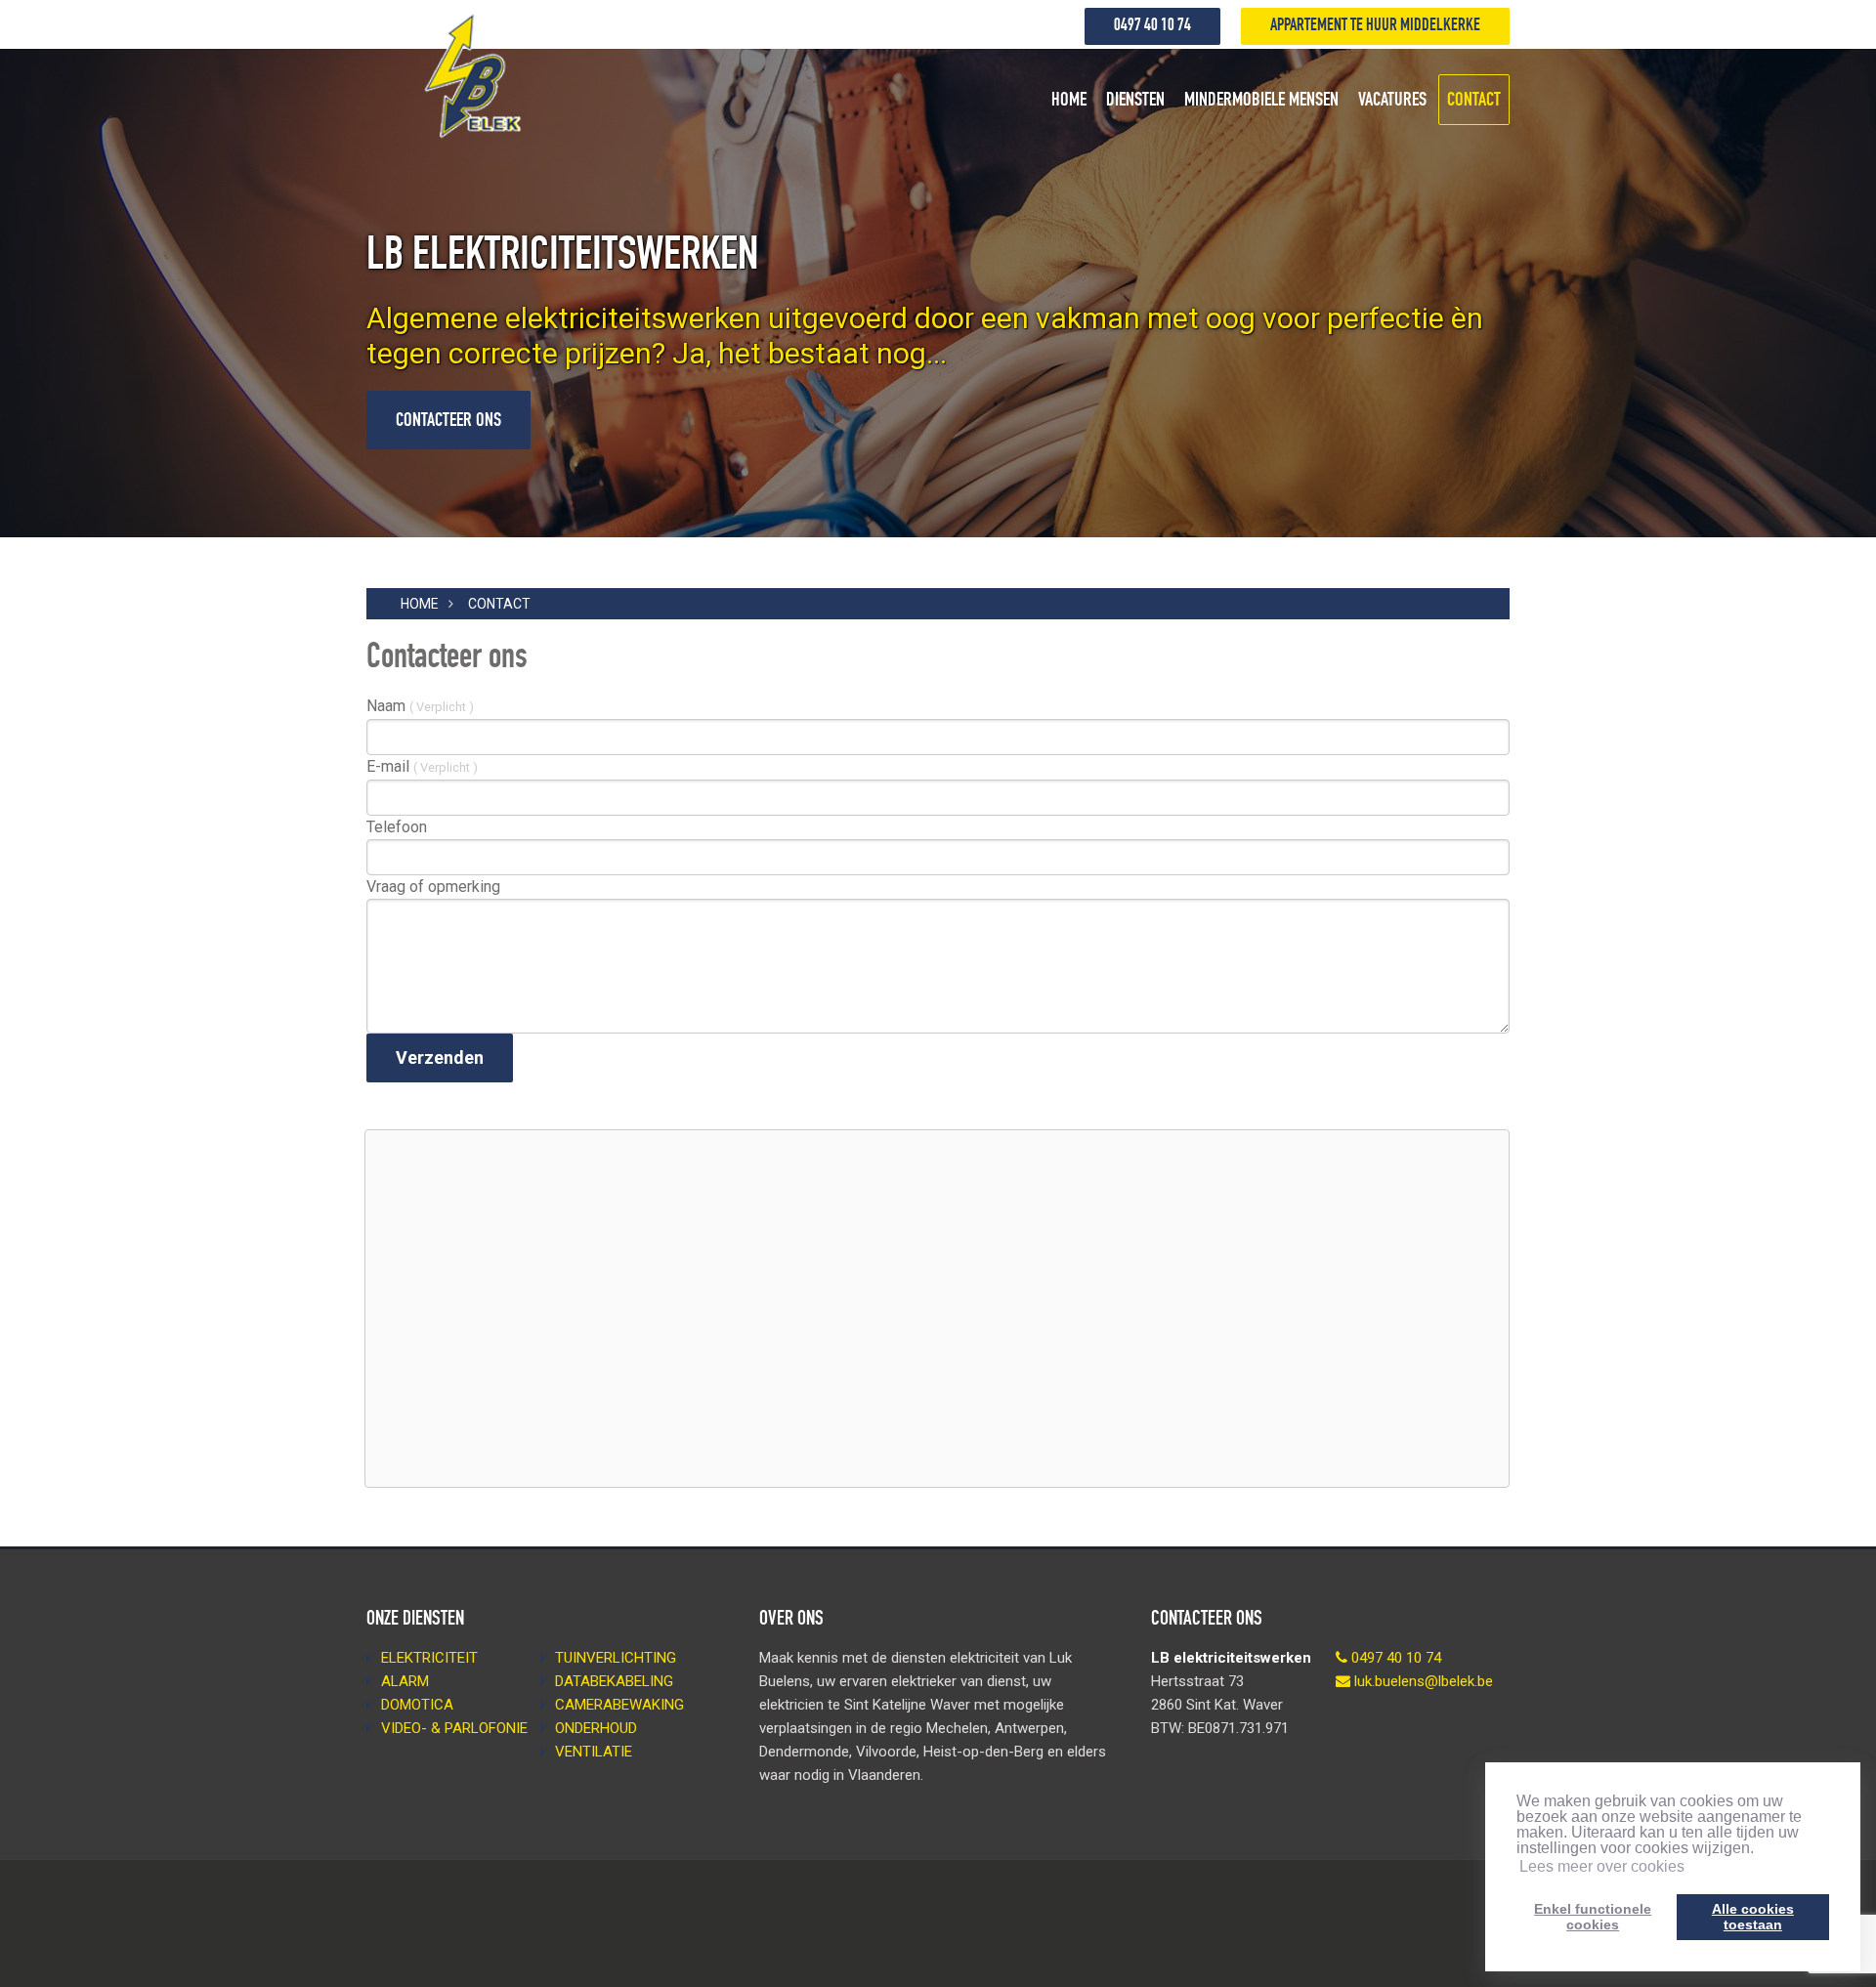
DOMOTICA (417, 1705)
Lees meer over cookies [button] (1602, 1866)
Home (420, 604)
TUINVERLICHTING (616, 1658)
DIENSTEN (1135, 102)
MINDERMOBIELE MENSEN (1261, 102)
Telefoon (397, 827)
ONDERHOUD (596, 1728)
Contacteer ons (448, 422)
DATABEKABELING (614, 1681)
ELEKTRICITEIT (429, 1658)
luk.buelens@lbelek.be (1424, 1681)
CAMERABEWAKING (619, 1705)
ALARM (405, 1681)
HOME (1069, 102)
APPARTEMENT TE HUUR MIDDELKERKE (1375, 26)
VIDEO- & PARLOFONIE (454, 1728)
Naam (420, 706)
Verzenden (440, 1057)
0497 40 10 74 (1152, 26)
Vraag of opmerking (433, 887)
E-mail (422, 766)
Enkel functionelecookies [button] (1593, 1917)
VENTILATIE (594, 1752)
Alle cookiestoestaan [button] (1753, 1917)
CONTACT (1474, 102)
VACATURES (1392, 102)
